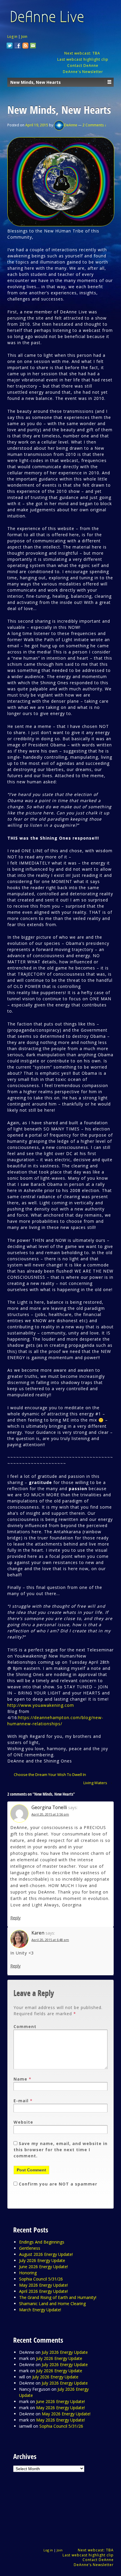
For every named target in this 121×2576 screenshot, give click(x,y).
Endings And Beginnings (42, 2242)
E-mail (21, 2101)
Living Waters (95, 1783)
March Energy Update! (40, 2310)
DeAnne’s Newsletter (94, 2565)
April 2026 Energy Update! (43, 2291)
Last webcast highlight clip (83, 59)
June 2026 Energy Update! (43, 2267)
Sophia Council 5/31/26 (41, 2279)
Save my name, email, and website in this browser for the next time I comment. (60, 2150)
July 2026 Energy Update (42, 2260)
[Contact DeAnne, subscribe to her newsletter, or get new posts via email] (33, 46)
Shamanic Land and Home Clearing (52, 2304)
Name (20, 2079)
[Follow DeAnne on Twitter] (10, 46)
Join (24, 36)
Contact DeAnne (83, 66)
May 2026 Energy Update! (43, 2285)
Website (23, 2122)
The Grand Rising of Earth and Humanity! (58, 2297)
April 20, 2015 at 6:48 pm (50, 1940)
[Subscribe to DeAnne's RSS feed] (26, 46)
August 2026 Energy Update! (46, 2254)
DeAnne (71, 125)
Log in (12, 36)
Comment (25, 2026)
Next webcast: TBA (83, 53)
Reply (15, 1918)
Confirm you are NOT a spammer (57, 2184)
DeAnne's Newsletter (83, 72)
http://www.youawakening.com (41, 1705)
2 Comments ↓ (94, 125)
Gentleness (30, 2248)
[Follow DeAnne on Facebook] (18, 46)
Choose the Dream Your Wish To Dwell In (50, 1774)
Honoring (28, 2273)
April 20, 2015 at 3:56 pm (50, 1814)
